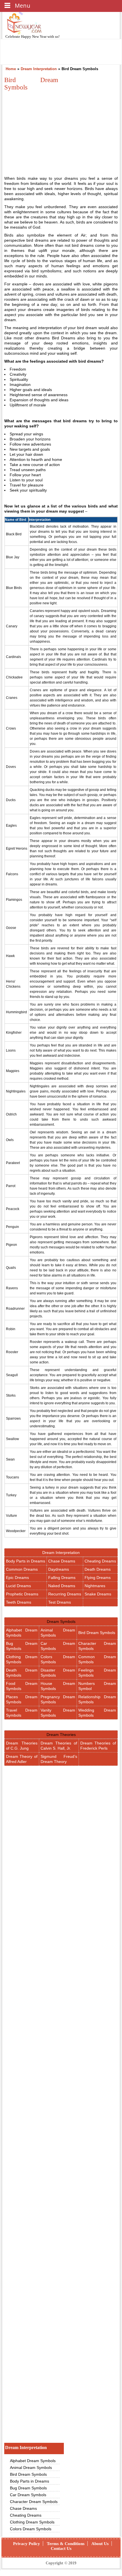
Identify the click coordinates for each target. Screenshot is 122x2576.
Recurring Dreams (65, 1594)
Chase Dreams (62, 1561)
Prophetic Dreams (22, 1594)
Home (11, 69)
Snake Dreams (98, 1594)
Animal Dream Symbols (31, 2468)
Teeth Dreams (19, 1602)
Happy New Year (34, 36)
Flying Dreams (98, 1578)
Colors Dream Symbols (31, 2529)
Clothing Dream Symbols (32, 2522)
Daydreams (59, 1569)
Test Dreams (60, 1602)
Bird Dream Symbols (97, 1633)
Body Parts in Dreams (26, 1561)
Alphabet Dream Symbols (33, 2461)
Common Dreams (22, 1569)
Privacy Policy (27, 2544)
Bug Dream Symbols (28, 2488)
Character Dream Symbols (34, 2502)
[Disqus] (61, 2362)
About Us (100, 2544)
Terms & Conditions (66, 2544)
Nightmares (95, 1586)
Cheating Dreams (100, 1561)
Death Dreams (98, 1569)
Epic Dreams (17, 1578)
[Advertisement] (52, 132)
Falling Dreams (62, 1578)
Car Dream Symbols (28, 2495)
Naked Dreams (62, 1586)
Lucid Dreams (18, 1586)
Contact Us (61, 2548)
